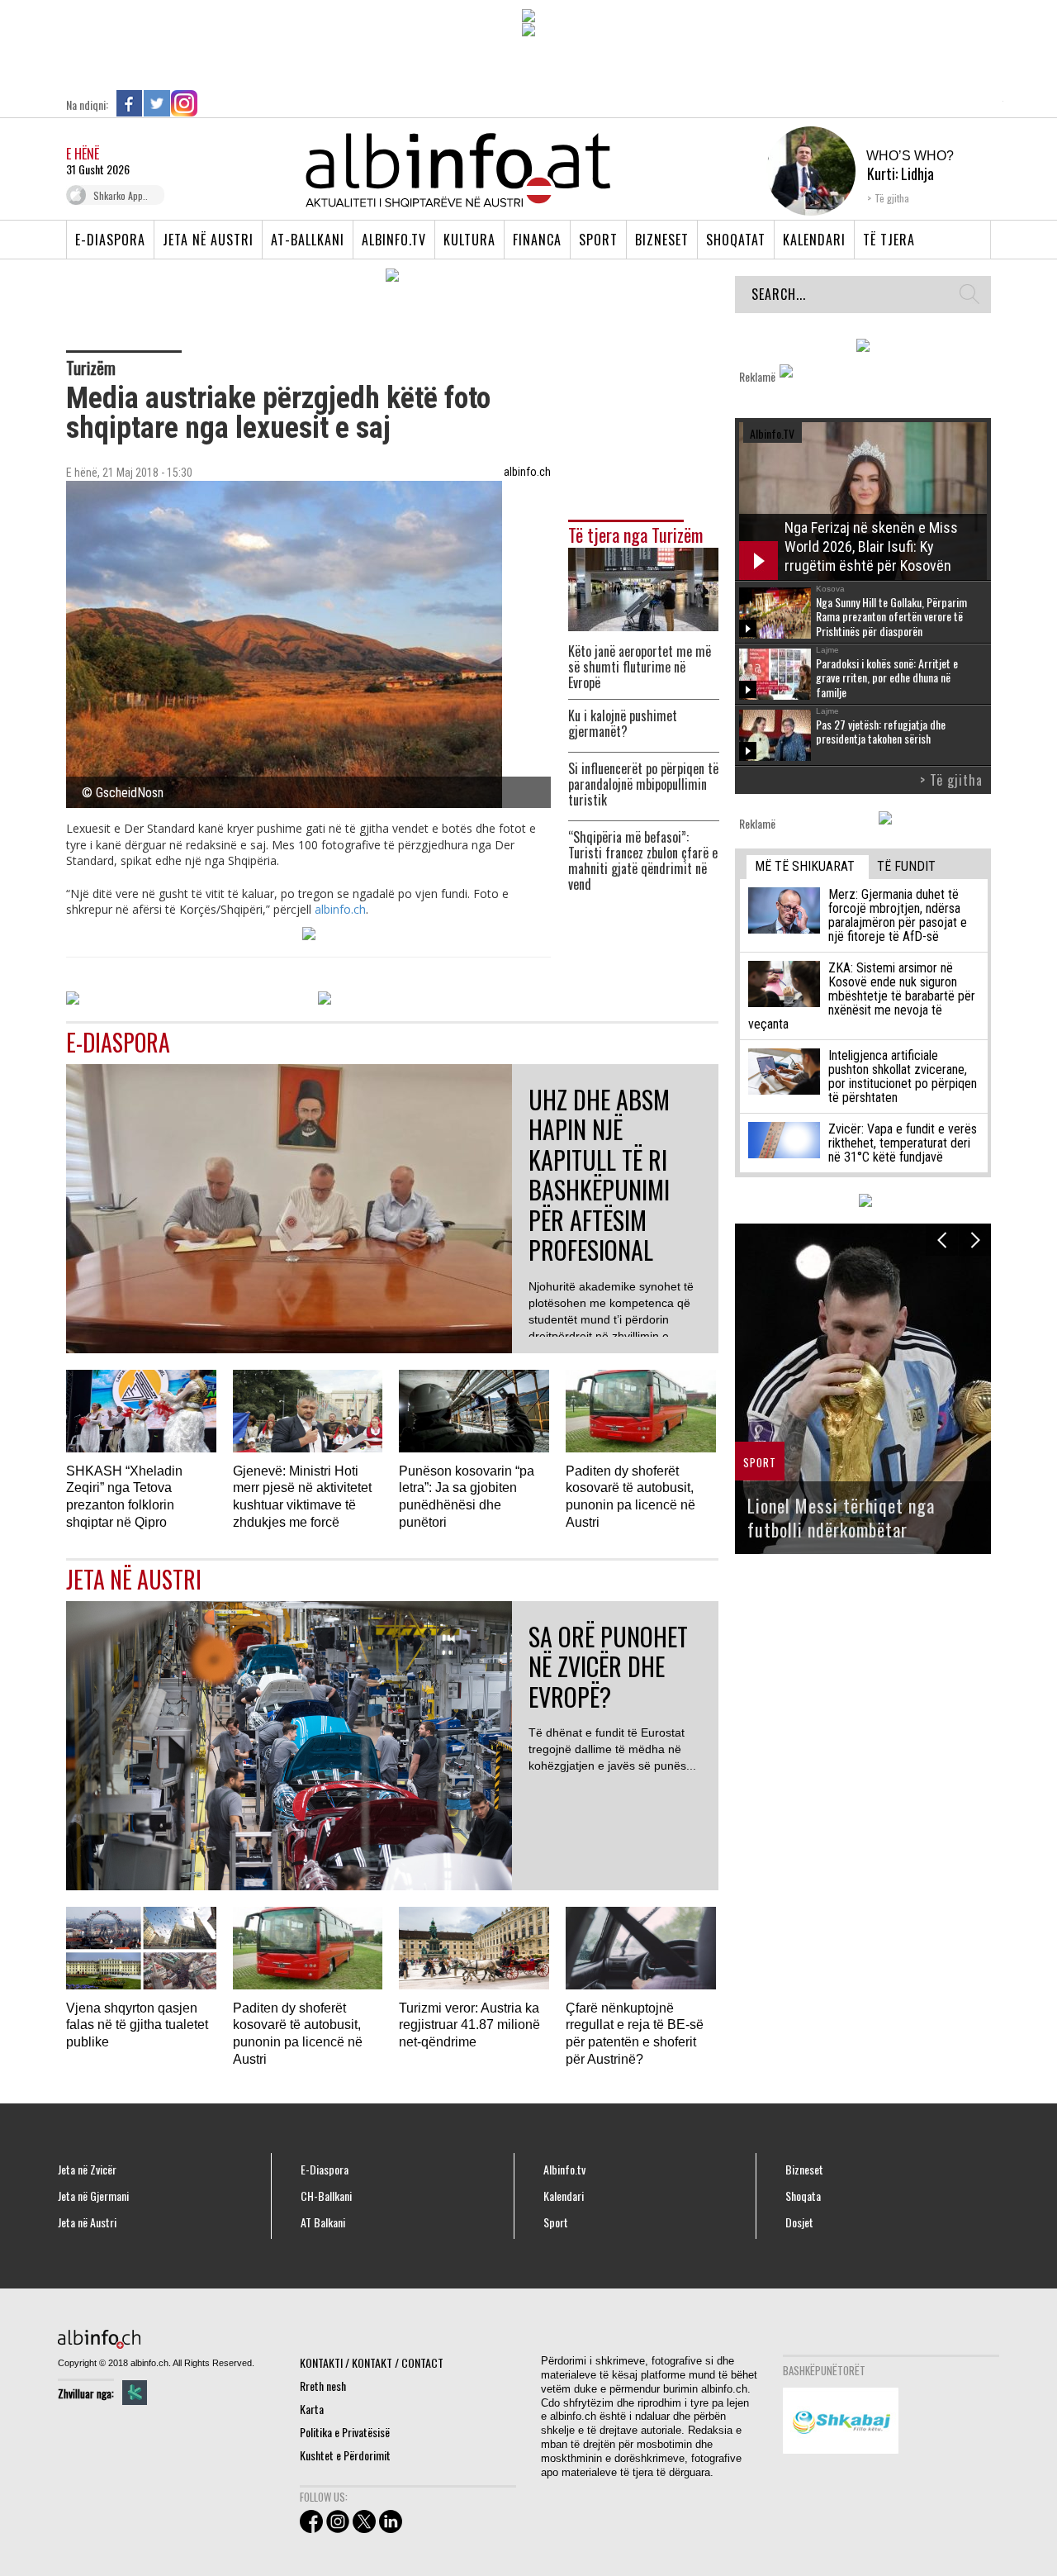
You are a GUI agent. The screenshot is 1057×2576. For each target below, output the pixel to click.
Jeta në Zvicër (87, 2170)
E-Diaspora (110, 240)
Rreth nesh (323, 2386)
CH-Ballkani (326, 2196)
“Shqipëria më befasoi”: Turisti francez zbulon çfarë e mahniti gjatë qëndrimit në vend (643, 861)
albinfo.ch (340, 909)
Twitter (157, 103)
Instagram (184, 103)
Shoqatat (736, 240)
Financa (537, 240)
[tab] (808, 867)
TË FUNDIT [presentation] (906, 866)
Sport (598, 240)
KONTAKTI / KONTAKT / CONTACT (372, 2362)
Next (975, 1240)
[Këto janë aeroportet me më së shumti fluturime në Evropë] (643, 588)
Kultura (469, 240)
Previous (942, 1240)
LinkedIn (211, 103)
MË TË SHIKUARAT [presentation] (805, 866)
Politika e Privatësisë (345, 2432)
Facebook (130, 103)
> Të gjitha (951, 780)
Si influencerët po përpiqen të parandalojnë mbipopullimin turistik (643, 784)
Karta (312, 2409)
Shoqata (803, 2196)
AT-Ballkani (308, 240)
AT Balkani (323, 2222)
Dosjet (799, 2222)
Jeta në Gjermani (93, 2196)
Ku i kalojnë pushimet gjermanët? (623, 724)
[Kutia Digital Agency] (135, 2393)
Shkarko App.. (121, 195)
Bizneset (662, 240)
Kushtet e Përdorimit (345, 2455)
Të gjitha (892, 198)
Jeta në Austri (208, 240)
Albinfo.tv (394, 240)
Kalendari (814, 240)
